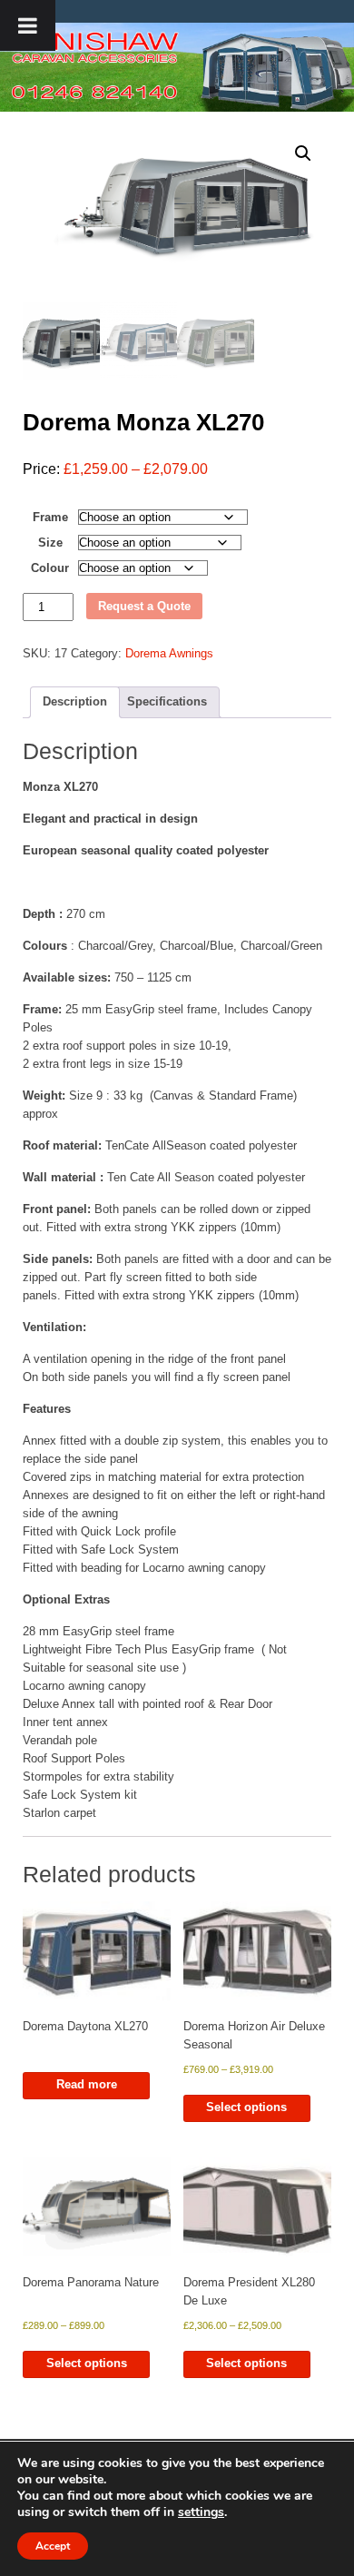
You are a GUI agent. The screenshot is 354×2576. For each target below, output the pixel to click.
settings (201, 2512)
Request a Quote (144, 606)
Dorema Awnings (169, 653)
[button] (303, 153)
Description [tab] (75, 701)
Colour (50, 568)
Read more (87, 2084)
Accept (53, 2546)
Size (50, 543)
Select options (246, 2107)
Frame (50, 517)
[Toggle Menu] (28, 25)
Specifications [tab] (167, 701)
